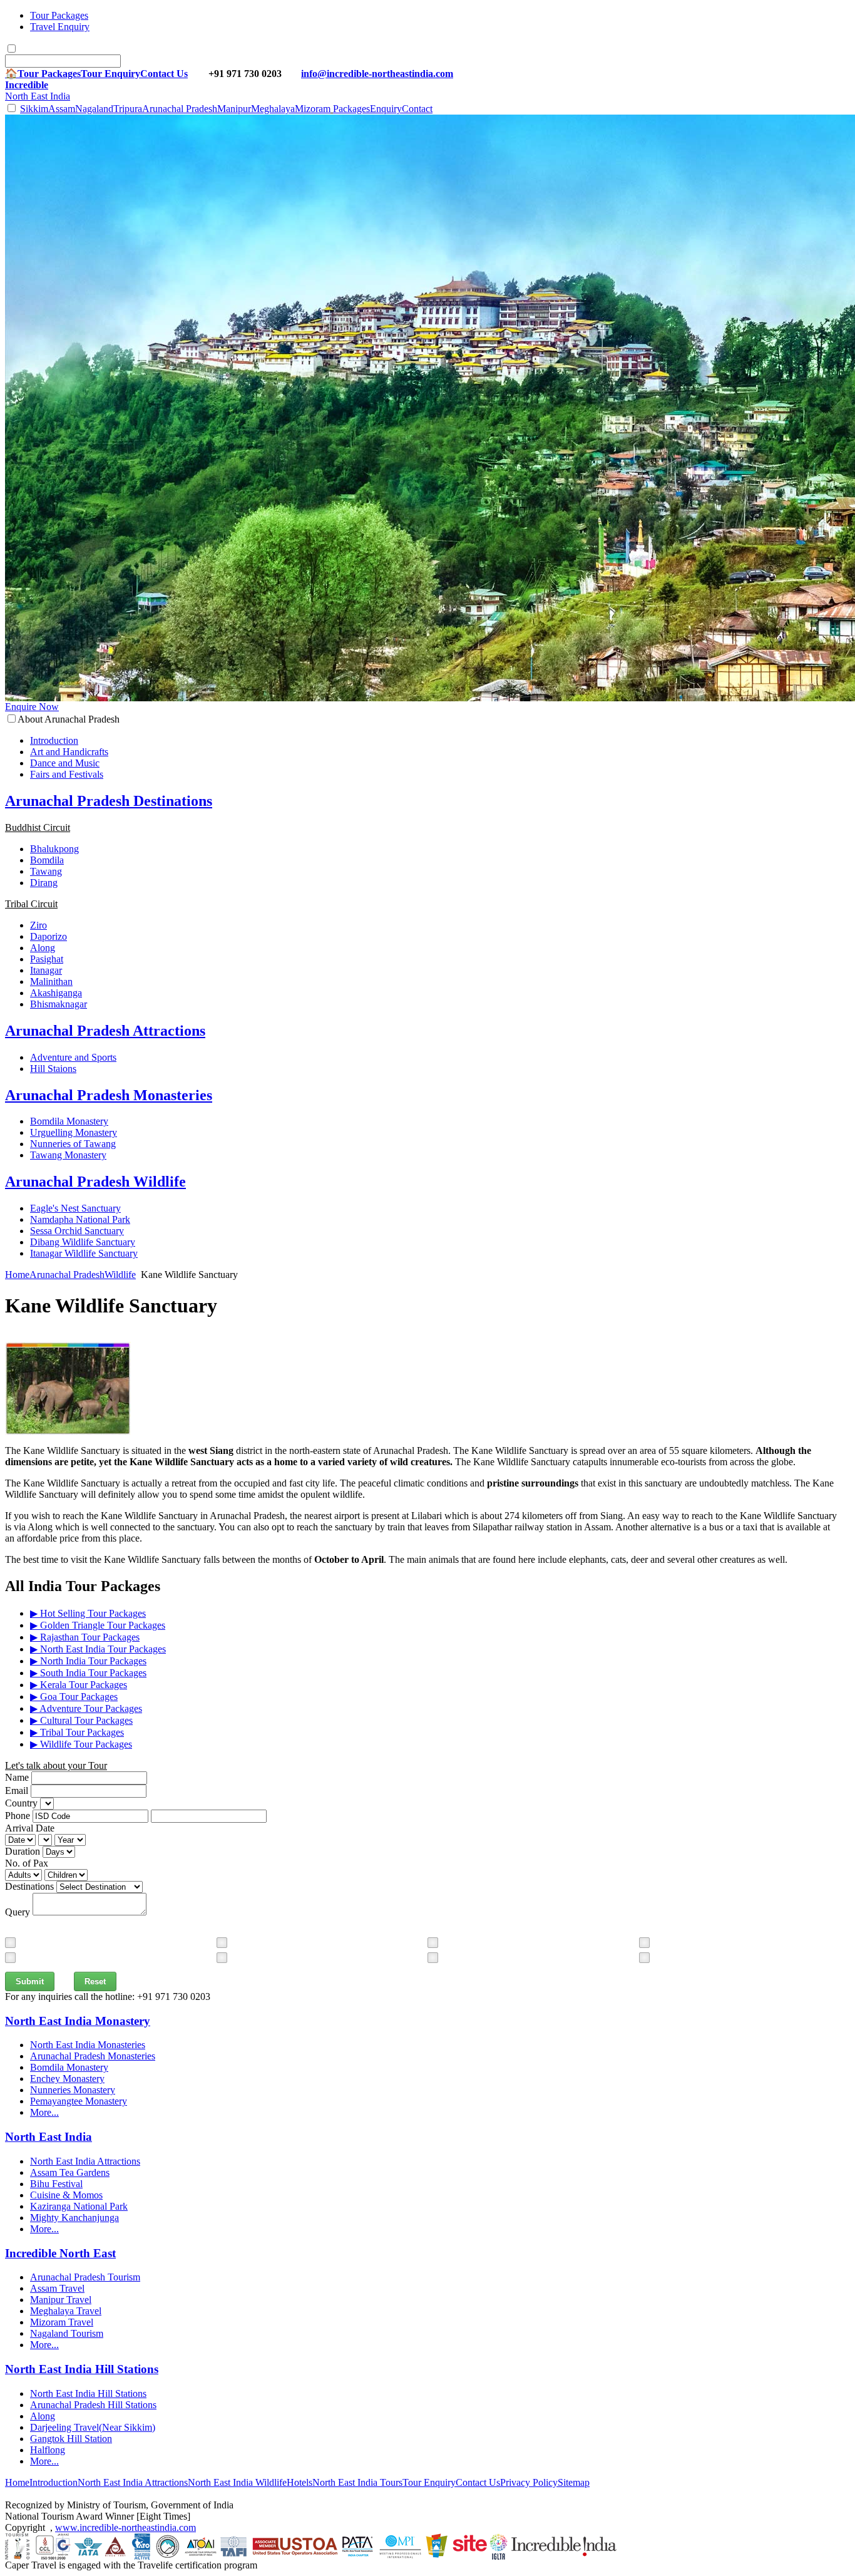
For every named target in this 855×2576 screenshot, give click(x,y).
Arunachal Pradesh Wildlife (95, 1182)
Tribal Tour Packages (77, 1732)
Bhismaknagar (59, 1004)
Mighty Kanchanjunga (74, 2218)
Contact (417, 109)
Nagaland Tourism (67, 2333)
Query (18, 1912)
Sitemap (574, 2482)
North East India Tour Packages (98, 1649)
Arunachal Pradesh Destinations (109, 801)
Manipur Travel (61, 2300)
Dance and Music (65, 763)
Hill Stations (82, 2369)
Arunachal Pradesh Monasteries (109, 1095)
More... (44, 2112)
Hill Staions (53, 1069)
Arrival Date (30, 1828)
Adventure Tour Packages (86, 1708)
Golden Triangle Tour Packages (98, 1625)
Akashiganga (56, 993)
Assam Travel (57, 2288)
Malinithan (51, 981)
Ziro (38, 925)
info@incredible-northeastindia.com (377, 74)
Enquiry (386, 109)
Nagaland (94, 109)
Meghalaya (273, 109)
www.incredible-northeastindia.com (125, 2527)
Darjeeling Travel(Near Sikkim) (93, 2427)
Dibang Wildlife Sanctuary (83, 1242)
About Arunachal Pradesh (69, 719)
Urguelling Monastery (74, 1132)
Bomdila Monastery (69, 1121)
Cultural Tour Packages (81, 1720)
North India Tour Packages (88, 1661)
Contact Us (164, 74)
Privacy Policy (529, 2482)
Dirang (44, 883)
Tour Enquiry (110, 74)
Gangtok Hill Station (71, 2439)
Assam (62, 109)
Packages (351, 109)
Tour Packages (59, 15)
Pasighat (47, 959)
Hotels (300, 2482)
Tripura (128, 109)
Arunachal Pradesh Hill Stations (93, 2405)
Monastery (78, 2021)
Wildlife (120, 1275)
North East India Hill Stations (88, 2393)
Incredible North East (60, 2253)
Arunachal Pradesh (180, 109)
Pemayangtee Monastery (79, 2101)
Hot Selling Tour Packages (88, 1613)
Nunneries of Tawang (73, 1144)
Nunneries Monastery (73, 2090)
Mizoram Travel (62, 2322)
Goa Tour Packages (74, 1697)
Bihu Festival (56, 2184)
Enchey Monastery (67, 2079)
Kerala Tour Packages (79, 1685)
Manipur (234, 109)
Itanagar (46, 970)
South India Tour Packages (88, 1673)
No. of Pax (27, 1863)
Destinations (29, 1886)
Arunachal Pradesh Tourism (85, 2277)
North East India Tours (357, 2482)
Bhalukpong (54, 849)
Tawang (46, 871)
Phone (18, 1816)
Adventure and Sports (73, 1057)
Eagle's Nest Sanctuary (75, 1208)
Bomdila (47, 860)
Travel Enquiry (60, 27)
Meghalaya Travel (66, 2311)
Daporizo (49, 936)
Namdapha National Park (80, 1219)
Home (17, 1275)
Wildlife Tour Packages (81, 1744)
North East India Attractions (85, 2161)
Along (43, 948)
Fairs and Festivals (67, 774)
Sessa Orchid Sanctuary (77, 1231)
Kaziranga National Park (79, 2206)
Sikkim (34, 109)
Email (17, 1790)
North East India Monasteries (88, 2045)
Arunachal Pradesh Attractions (105, 1031)
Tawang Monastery (68, 1155)
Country (21, 1803)
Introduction (54, 740)
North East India (38, 90)
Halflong (48, 2450)
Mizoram (313, 109)
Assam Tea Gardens (70, 2172)
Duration (23, 1851)
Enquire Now (32, 707)
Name (17, 1777)
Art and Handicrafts (69, 752)
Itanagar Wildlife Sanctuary (84, 1253)
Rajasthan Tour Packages (85, 1637)
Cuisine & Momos (66, 2195)
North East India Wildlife (237, 2482)
